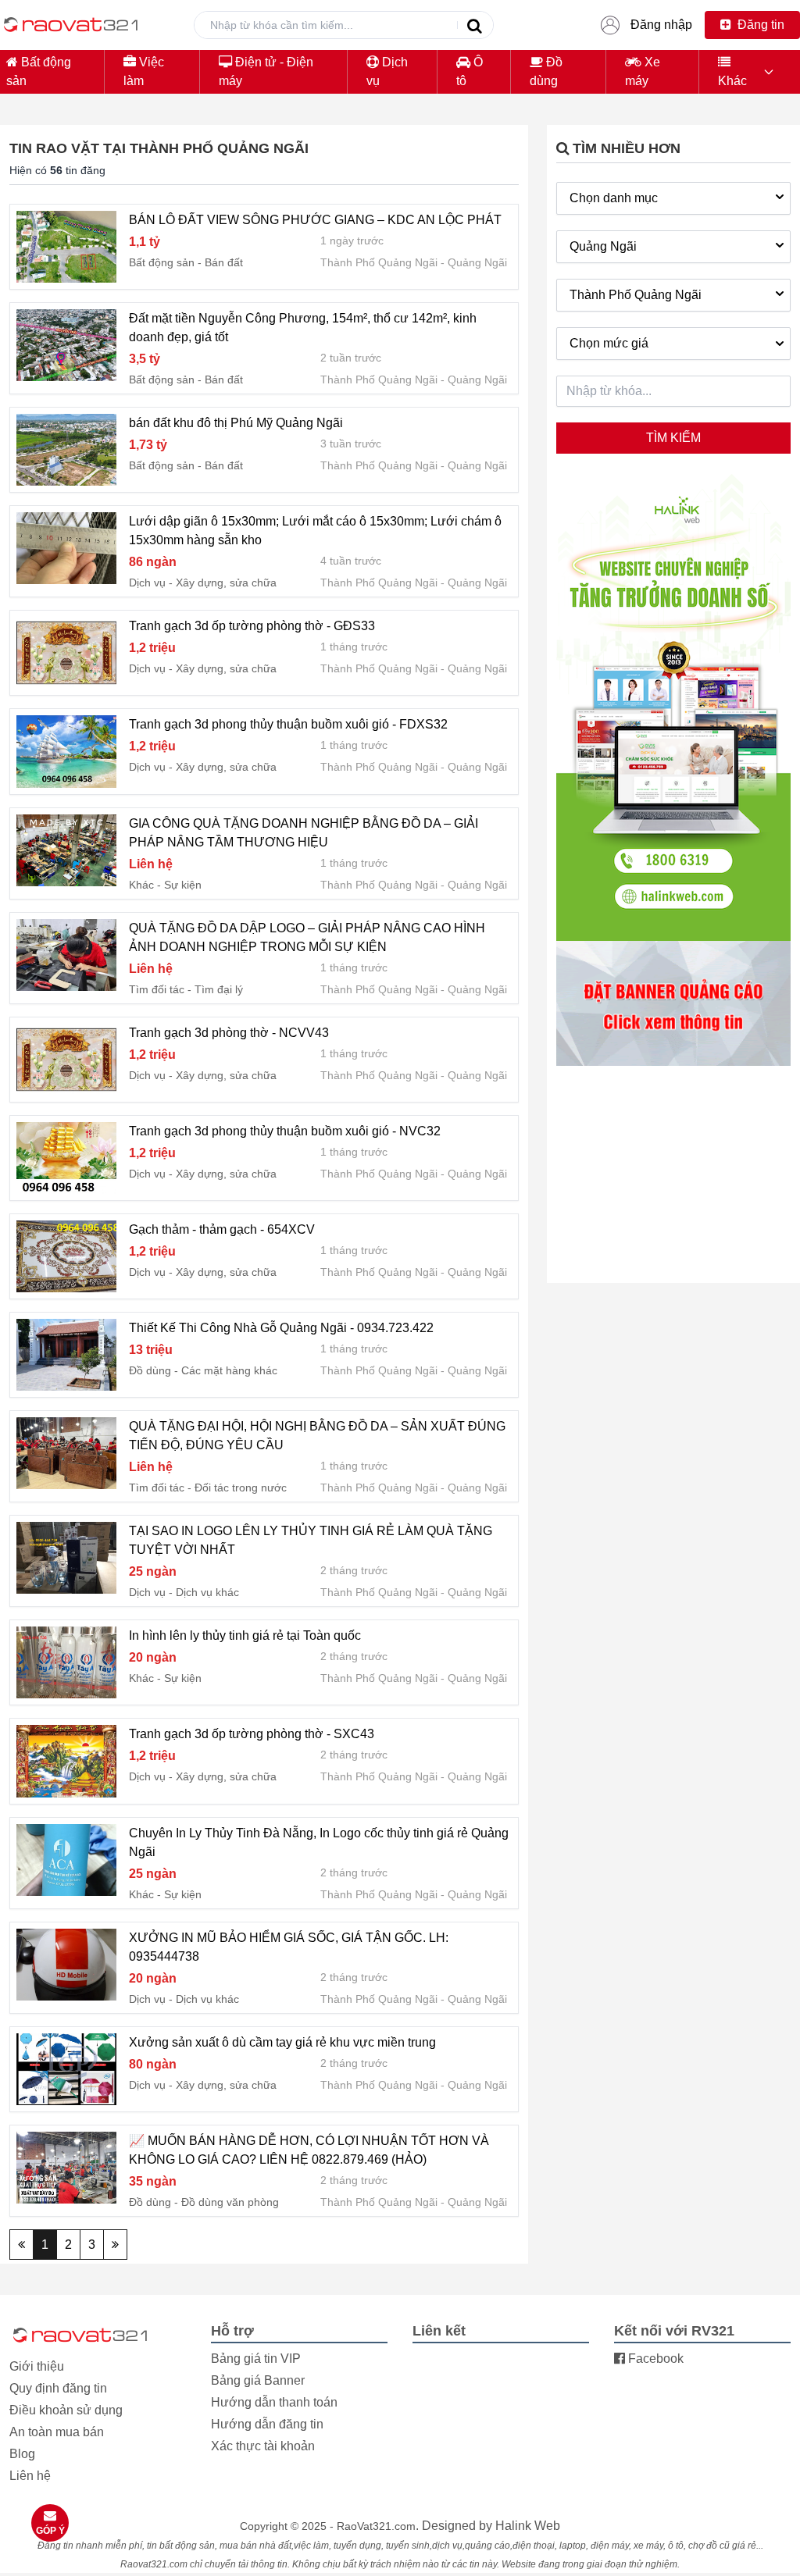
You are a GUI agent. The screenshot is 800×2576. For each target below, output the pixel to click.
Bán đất (224, 262)
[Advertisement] (673, 1176)
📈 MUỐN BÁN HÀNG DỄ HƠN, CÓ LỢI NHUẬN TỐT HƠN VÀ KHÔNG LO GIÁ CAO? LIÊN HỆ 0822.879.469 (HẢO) (309, 2150)
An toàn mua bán (57, 2432)
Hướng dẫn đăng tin (267, 2424)
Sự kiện (183, 885)
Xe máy (643, 71)
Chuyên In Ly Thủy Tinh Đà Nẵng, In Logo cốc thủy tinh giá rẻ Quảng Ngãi (319, 1842)
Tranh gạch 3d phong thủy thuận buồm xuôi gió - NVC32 (285, 1131)
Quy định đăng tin (58, 2388)
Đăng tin (759, 25)
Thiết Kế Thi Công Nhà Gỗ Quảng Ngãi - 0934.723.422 (281, 1328)
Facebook (654, 2359)
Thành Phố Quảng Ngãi (379, 262)
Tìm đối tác (157, 989)
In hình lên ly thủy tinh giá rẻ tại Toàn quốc (245, 1635)
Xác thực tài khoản (263, 2446)
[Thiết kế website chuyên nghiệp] (673, 707)
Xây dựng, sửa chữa (226, 583)
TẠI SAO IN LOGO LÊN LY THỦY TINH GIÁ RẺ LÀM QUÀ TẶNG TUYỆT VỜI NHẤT (311, 1540)
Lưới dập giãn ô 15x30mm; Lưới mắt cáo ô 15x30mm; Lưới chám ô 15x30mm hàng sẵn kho (315, 531)
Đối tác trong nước (241, 1488)
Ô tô (470, 71)
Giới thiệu (37, 2366)
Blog (22, 2454)
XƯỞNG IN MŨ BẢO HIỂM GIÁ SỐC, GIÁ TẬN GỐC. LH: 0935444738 (289, 1947)
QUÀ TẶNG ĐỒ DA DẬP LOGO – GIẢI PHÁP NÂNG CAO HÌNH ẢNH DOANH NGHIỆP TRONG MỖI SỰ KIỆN (307, 937)
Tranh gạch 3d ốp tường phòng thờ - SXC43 (252, 1734)
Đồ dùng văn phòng (230, 2202)
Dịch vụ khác (207, 1592)
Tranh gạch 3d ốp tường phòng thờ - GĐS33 (252, 626)
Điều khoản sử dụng (66, 2410)
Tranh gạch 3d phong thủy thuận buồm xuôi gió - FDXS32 (288, 724)
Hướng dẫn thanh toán (274, 2402)
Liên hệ (30, 2476)
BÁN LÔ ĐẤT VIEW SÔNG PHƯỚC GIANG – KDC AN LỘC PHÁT (315, 220)
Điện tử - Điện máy (266, 71)
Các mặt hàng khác (229, 1370)
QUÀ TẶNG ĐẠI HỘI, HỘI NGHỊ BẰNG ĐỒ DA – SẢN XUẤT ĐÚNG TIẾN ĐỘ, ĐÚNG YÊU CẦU (317, 1436)
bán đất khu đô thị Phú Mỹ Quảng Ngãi (236, 423)
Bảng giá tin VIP (256, 2359)
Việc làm (144, 71)
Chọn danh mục (614, 198)
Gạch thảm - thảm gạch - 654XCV (222, 1229)
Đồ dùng (546, 71)
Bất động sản (39, 71)
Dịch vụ (387, 71)
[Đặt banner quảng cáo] (673, 1003)
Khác (732, 81)
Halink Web (528, 2526)
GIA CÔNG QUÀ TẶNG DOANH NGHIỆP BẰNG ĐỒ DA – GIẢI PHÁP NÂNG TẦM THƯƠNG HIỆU (304, 833)
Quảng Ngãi (477, 262)
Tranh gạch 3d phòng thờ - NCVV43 (229, 1033)
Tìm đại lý (219, 989)
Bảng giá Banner (258, 2380)
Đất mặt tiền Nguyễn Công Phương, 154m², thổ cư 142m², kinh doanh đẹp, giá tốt (303, 328)
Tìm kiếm (673, 438)
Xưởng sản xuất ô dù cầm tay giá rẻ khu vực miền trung (282, 2042)
